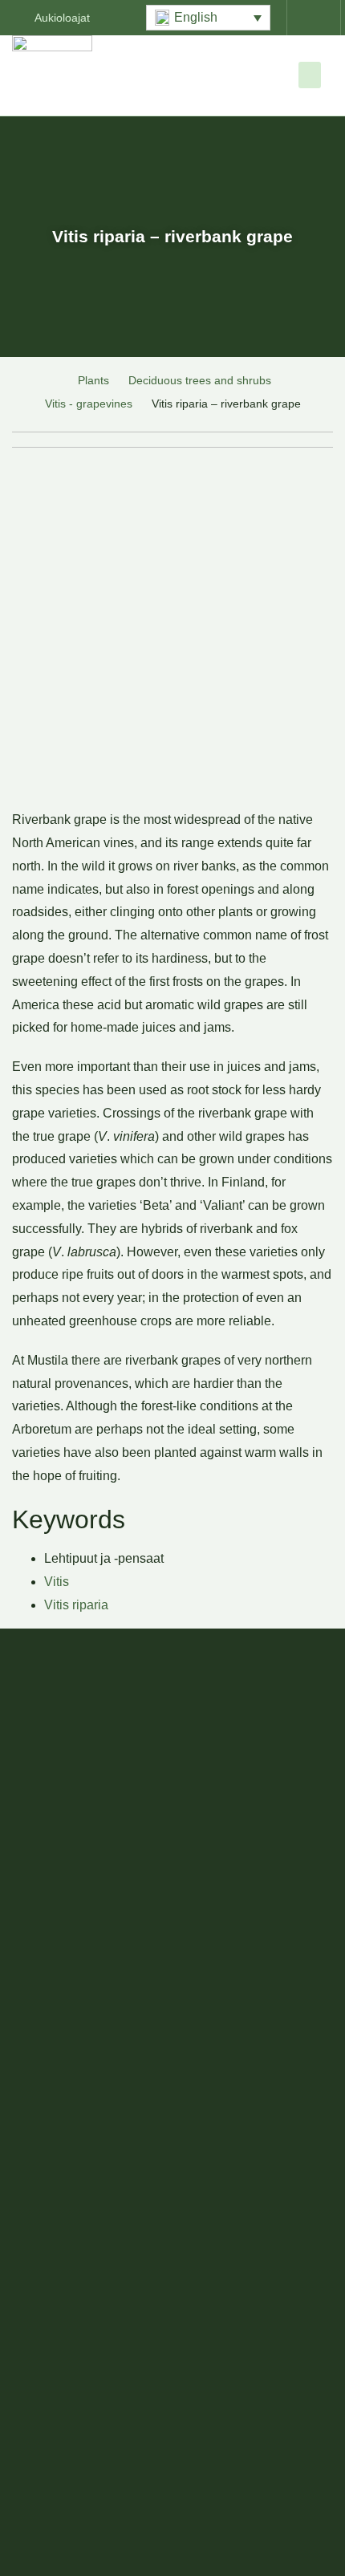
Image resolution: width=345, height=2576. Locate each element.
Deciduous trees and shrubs (200, 380)
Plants (93, 380)
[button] (208, 18)
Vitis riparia (76, 1605)
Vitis (57, 1582)
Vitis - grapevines (89, 404)
